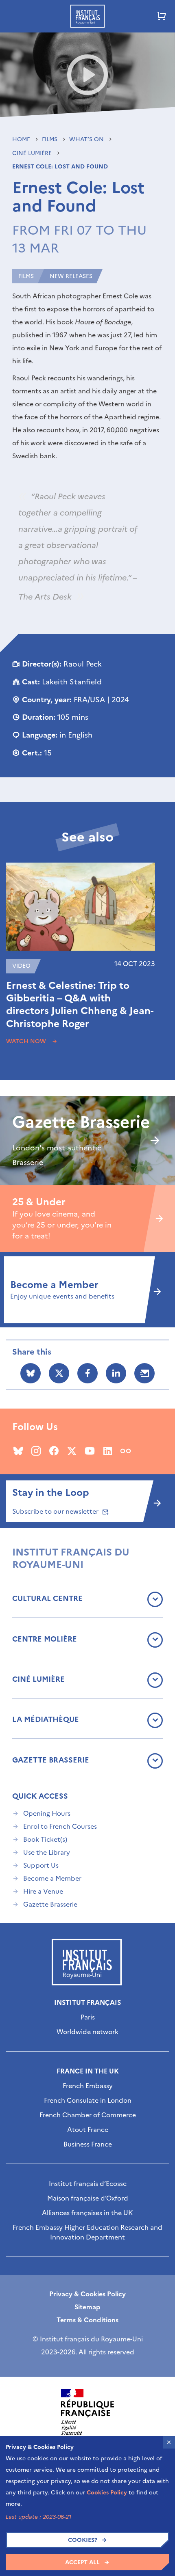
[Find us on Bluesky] (18, 1451)
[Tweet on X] (59, 1373)
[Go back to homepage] (87, 16)
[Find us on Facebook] (54, 1451)
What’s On (87, 139)
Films (50, 139)
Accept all (82, 2562)
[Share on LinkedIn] (116, 1373)
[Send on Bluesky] (31, 1373)
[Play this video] (88, 75)
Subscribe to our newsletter (56, 1511)
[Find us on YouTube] (90, 1451)
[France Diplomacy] (87, 2412)
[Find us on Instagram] (36, 1451)
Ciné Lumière (33, 153)
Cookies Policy (107, 2493)
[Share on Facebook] (87, 1373)
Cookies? (83, 2540)
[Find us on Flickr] (126, 1451)
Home (22, 139)
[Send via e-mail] (144, 1373)
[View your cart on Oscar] (162, 16)
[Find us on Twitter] (72, 1451)
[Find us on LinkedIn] (108, 1451)
